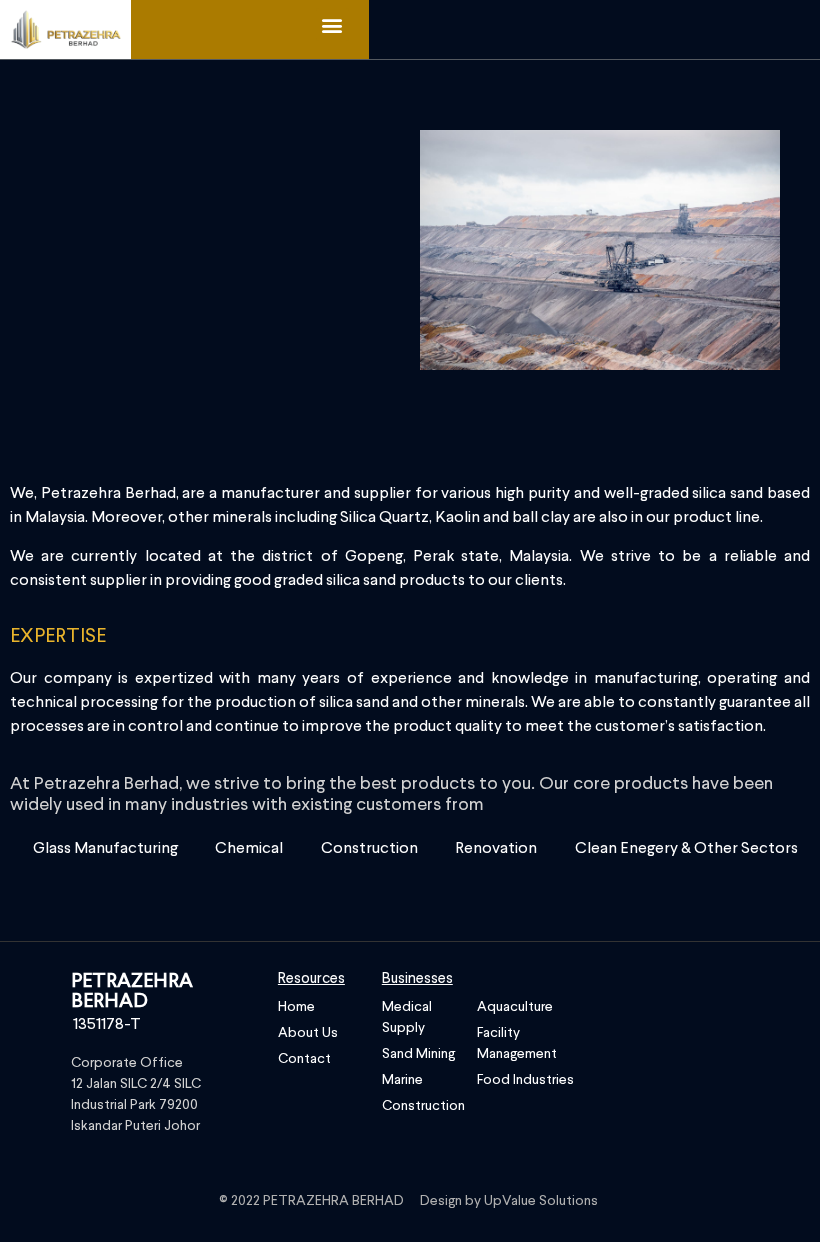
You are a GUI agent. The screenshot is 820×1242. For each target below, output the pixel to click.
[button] (332, 24)
